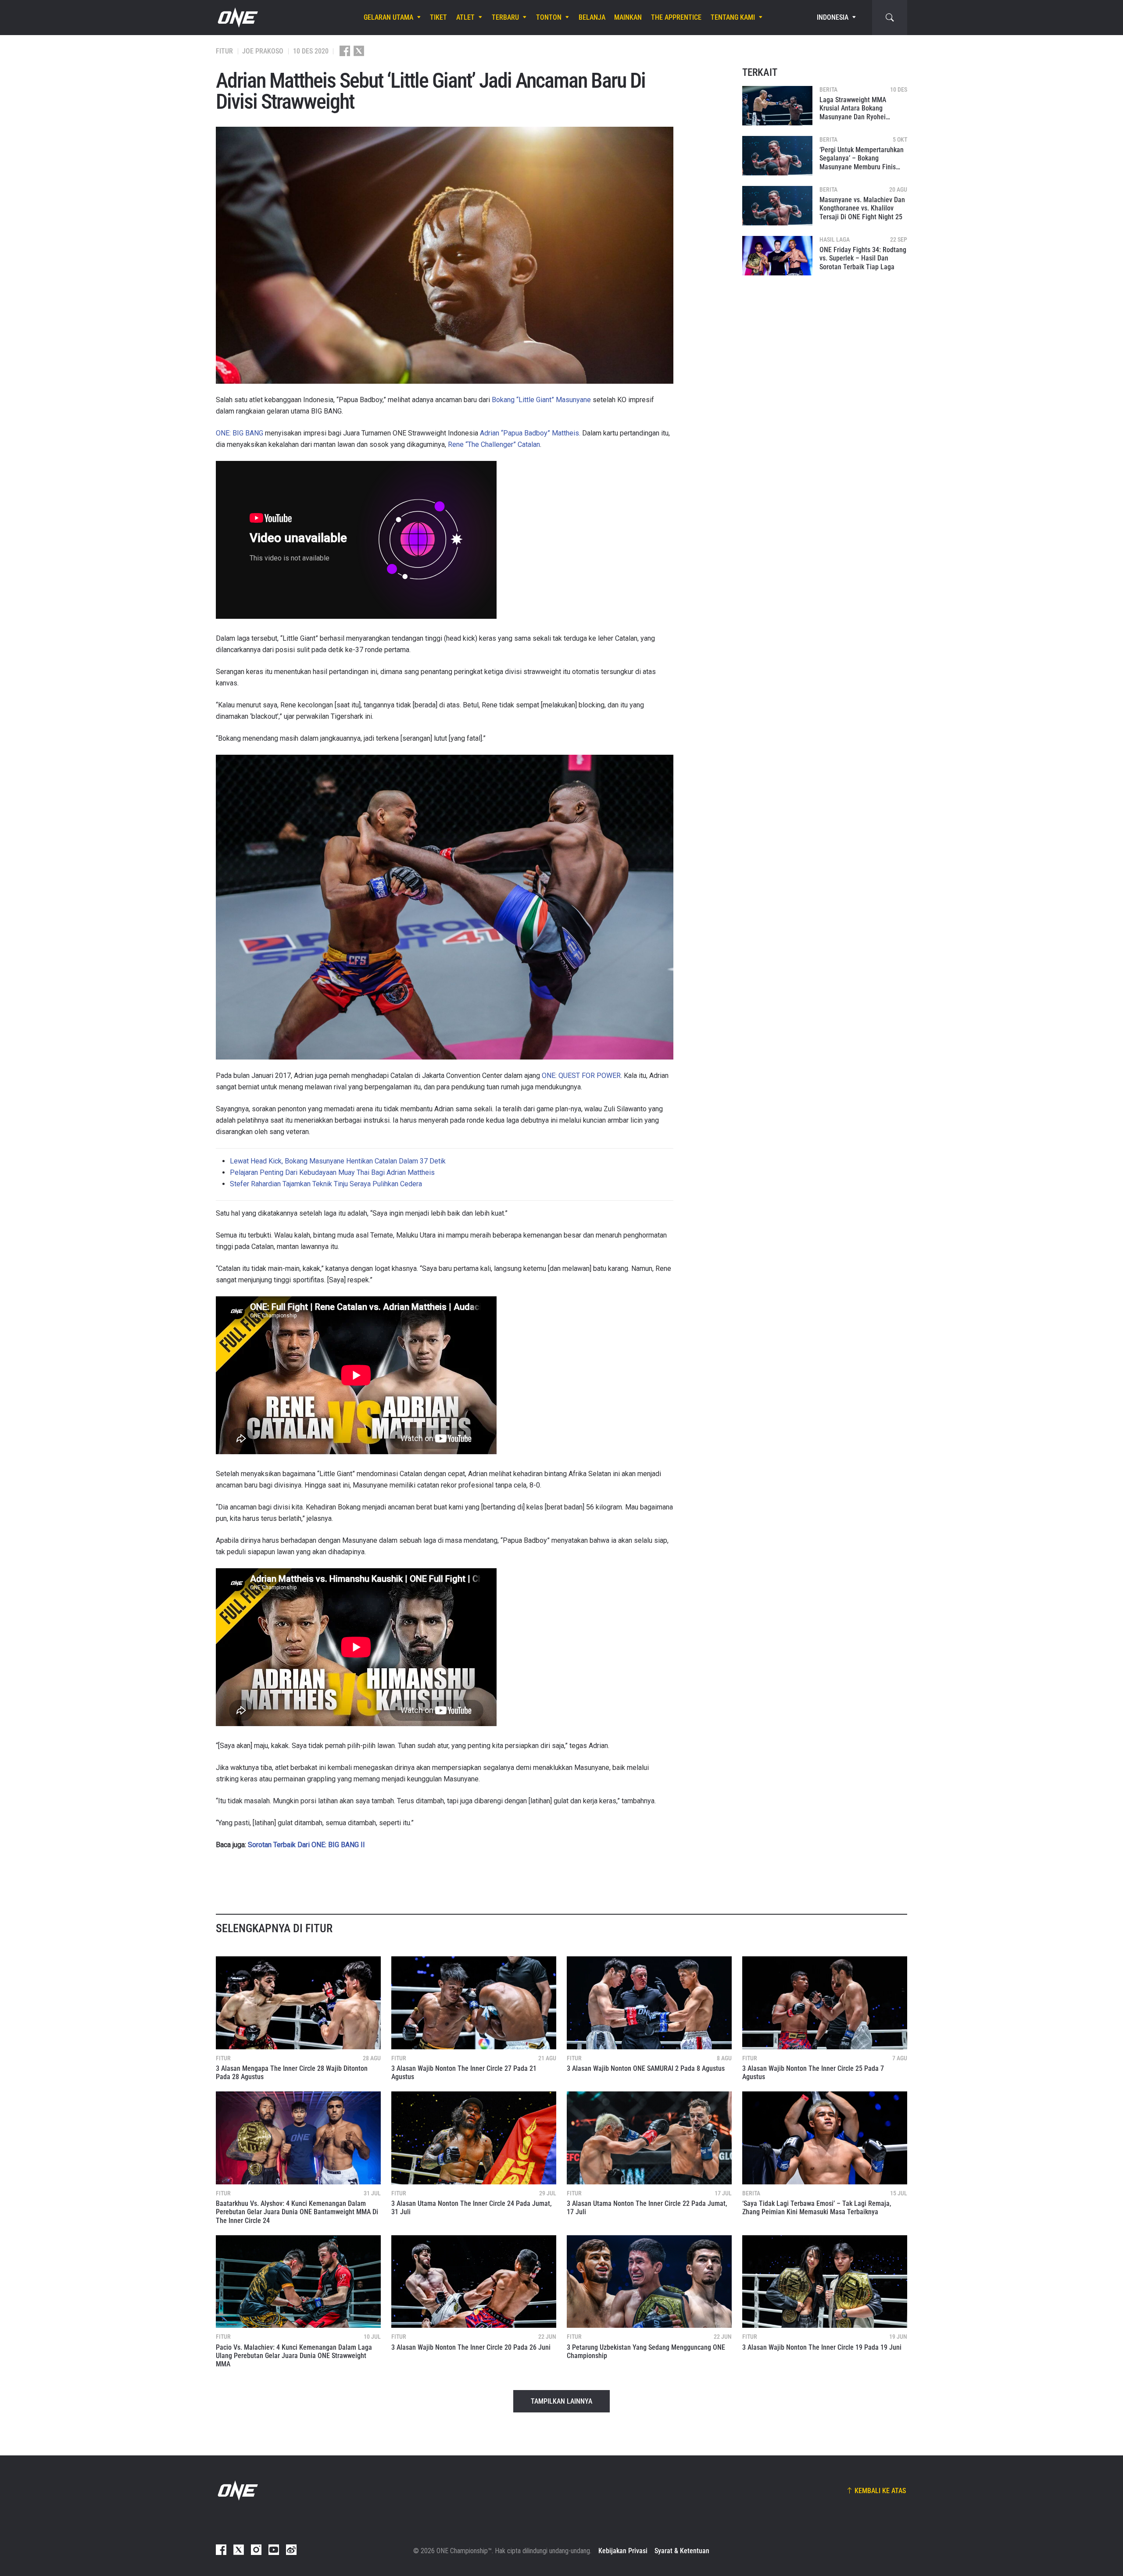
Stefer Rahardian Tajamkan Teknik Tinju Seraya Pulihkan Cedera (326, 1184)
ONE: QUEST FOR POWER (581, 1076)
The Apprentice (676, 18)
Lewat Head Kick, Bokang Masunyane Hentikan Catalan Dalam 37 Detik (338, 1161)
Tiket (438, 18)
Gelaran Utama (388, 18)
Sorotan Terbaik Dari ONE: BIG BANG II (306, 1845)
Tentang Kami (733, 18)
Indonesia (833, 18)
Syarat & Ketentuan (682, 2551)
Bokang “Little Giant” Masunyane (541, 400)
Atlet (465, 18)
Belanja (592, 18)
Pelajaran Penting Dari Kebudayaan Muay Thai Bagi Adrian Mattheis (332, 1172)
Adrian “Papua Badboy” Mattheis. (530, 433)
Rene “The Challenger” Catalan (494, 444)
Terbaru (505, 18)
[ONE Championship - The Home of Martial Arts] (237, 18)
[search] (890, 18)
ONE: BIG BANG (240, 433)
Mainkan (628, 18)
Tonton (549, 18)
